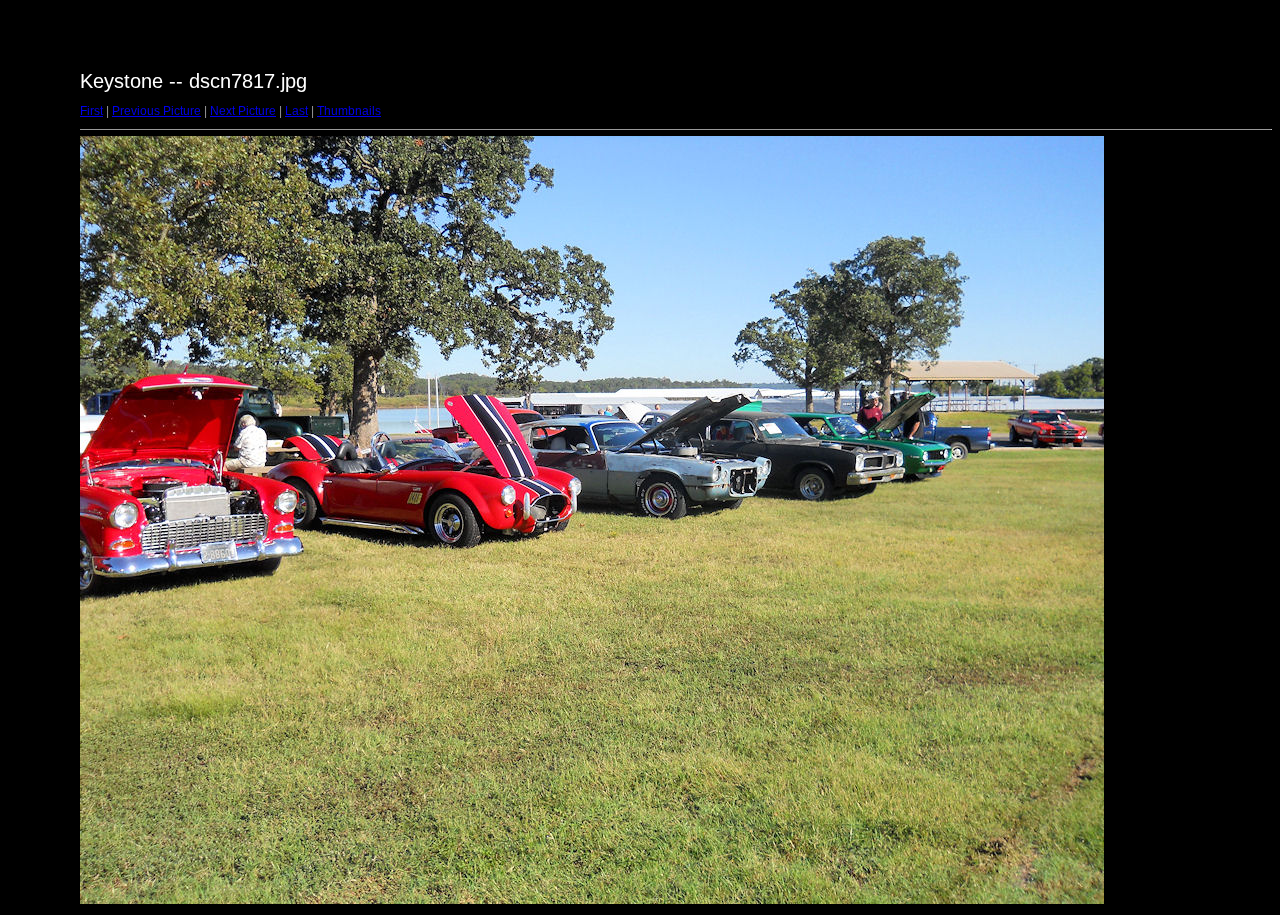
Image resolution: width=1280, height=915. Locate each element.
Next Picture (243, 111)
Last (296, 111)
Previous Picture (156, 111)
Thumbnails (349, 111)
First (91, 111)
